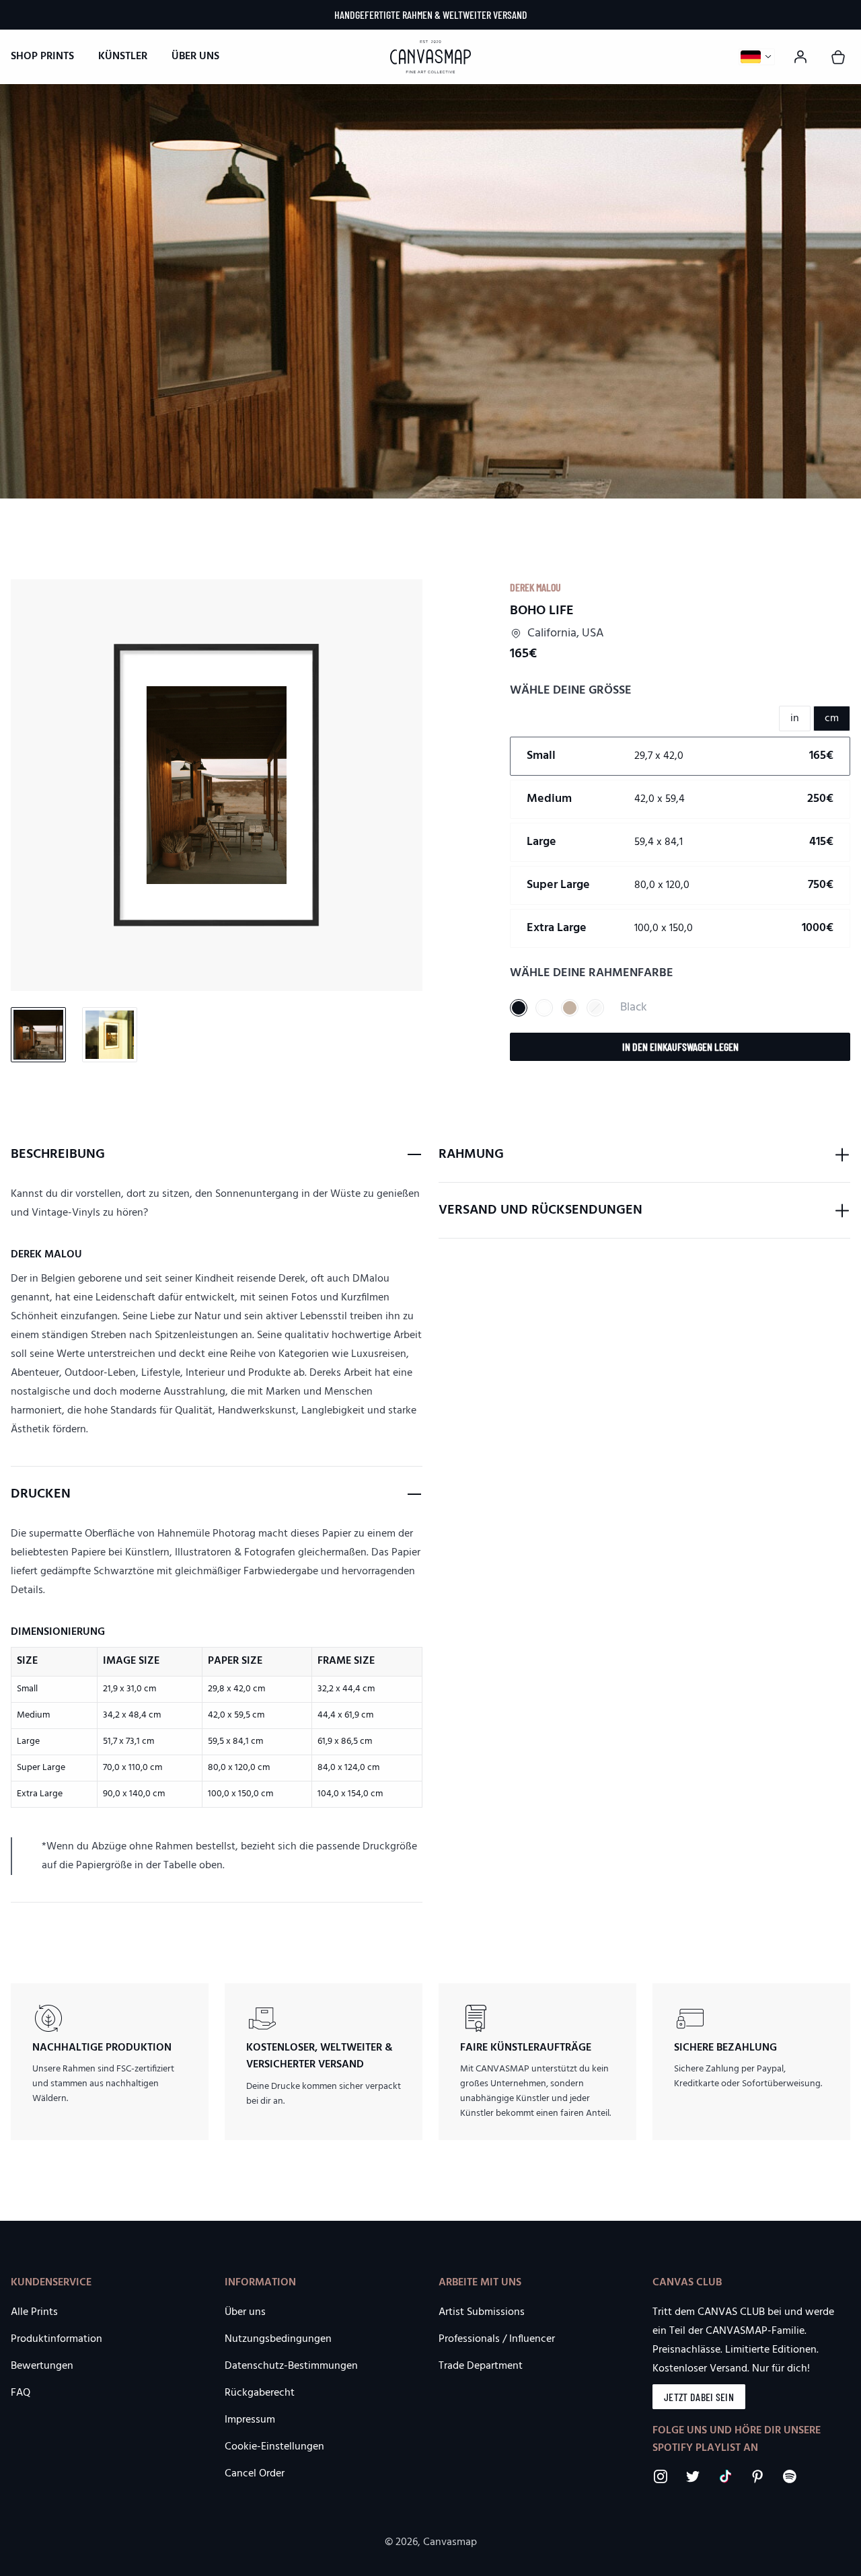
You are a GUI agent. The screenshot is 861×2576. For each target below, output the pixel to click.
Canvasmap (450, 2542)
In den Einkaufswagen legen (680, 1046)
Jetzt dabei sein (699, 2397)
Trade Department (481, 2366)
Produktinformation (57, 2339)
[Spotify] (790, 2476)
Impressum (250, 2420)
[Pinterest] (757, 2476)
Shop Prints (42, 57)
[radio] (680, 756)
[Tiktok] (725, 2476)
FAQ (21, 2393)
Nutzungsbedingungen (278, 2339)
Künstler (123, 57)
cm (832, 719)
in (795, 719)
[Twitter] (693, 2476)
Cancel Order (255, 2474)
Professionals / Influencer (497, 2339)
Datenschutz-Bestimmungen (291, 2366)
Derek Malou (535, 587)
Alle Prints (34, 2312)
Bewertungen (42, 2366)
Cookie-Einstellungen (274, 2447)
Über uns (195, 57)
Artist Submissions (482, 2312)
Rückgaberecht (260, 2393)
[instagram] (661, 2476)
